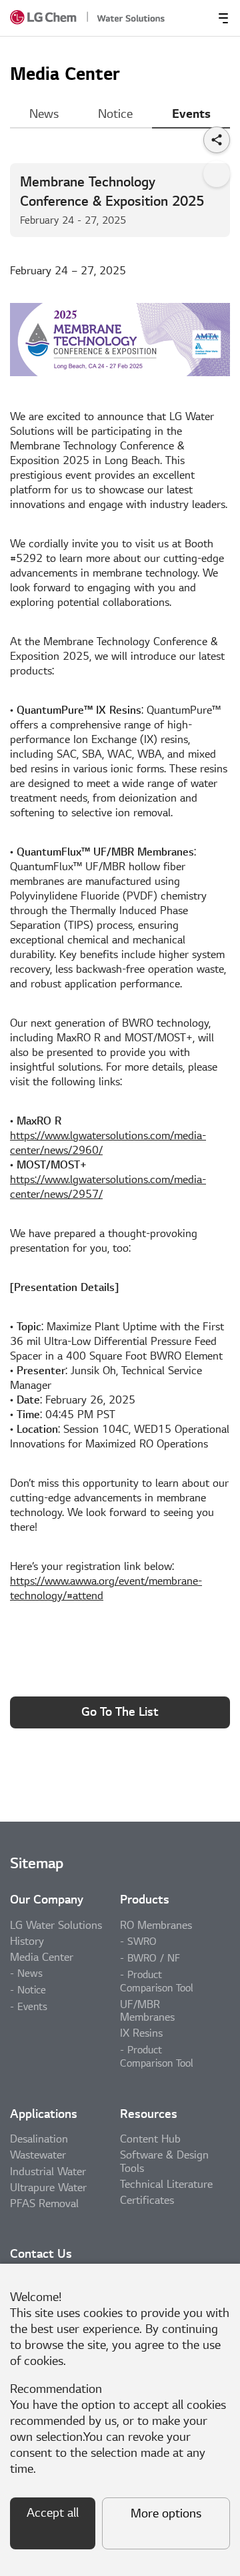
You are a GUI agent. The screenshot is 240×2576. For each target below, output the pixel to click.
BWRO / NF (154, 1958)
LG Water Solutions (56, 1926)
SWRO (142, 1941)
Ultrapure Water (48, 2188)
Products (145, 1900)
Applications (44, 2114)
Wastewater (38, 2155)
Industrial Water (48, 2172)
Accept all (53, 2513)
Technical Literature (166, 2185)
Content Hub (150, 2139)
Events (191, 114)
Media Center (42, 1957)
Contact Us (41, 2254)
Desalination (39, 2139)
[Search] (199, 18)
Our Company (47, 1900)
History (27, 1941)
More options (166, 2514)
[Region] (175, 18)
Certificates (147, 2200)
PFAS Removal (44, 2204)
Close (222, 2281)
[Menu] (223, 18)
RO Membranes (156, 1926)
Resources (149, 2114)
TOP (217, 174)
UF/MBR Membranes (147, 2011)
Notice (115, 114)
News (44, 114)
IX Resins (141, 2033)
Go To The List (120, 1712)
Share (217, 140)
